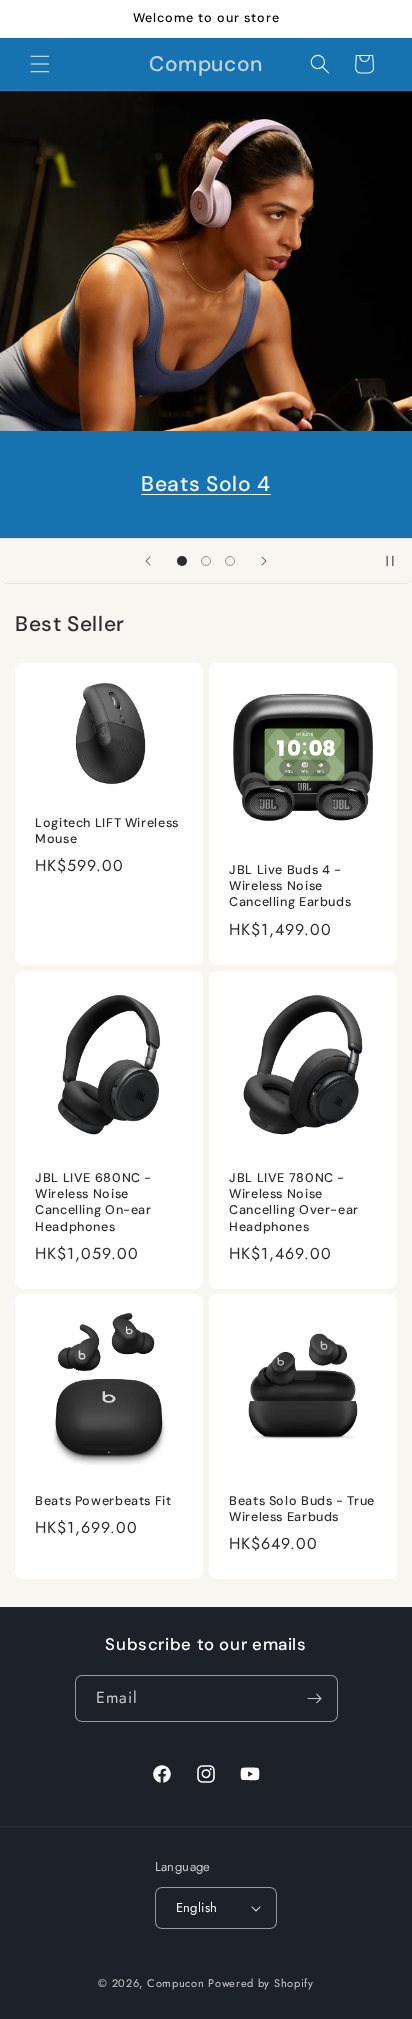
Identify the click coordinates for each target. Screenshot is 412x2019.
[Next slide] (264, 561)
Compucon (176, 1983)
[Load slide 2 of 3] (206, 561)
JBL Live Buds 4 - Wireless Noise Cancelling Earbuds (290, 886)
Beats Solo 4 (206, 484)
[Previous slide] (148, 561)
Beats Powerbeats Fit (103, 1501)
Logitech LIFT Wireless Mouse (107, 831)
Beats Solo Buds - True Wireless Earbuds (302, 1509)
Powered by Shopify (261, 1983)
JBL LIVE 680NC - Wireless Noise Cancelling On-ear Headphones (93, 1202)
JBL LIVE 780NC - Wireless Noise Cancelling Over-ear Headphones (294, 1202)
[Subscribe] (315, 1698)
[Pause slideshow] (390, 561)
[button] (40, 64)
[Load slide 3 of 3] (230, 561)
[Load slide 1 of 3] (182, 561)
